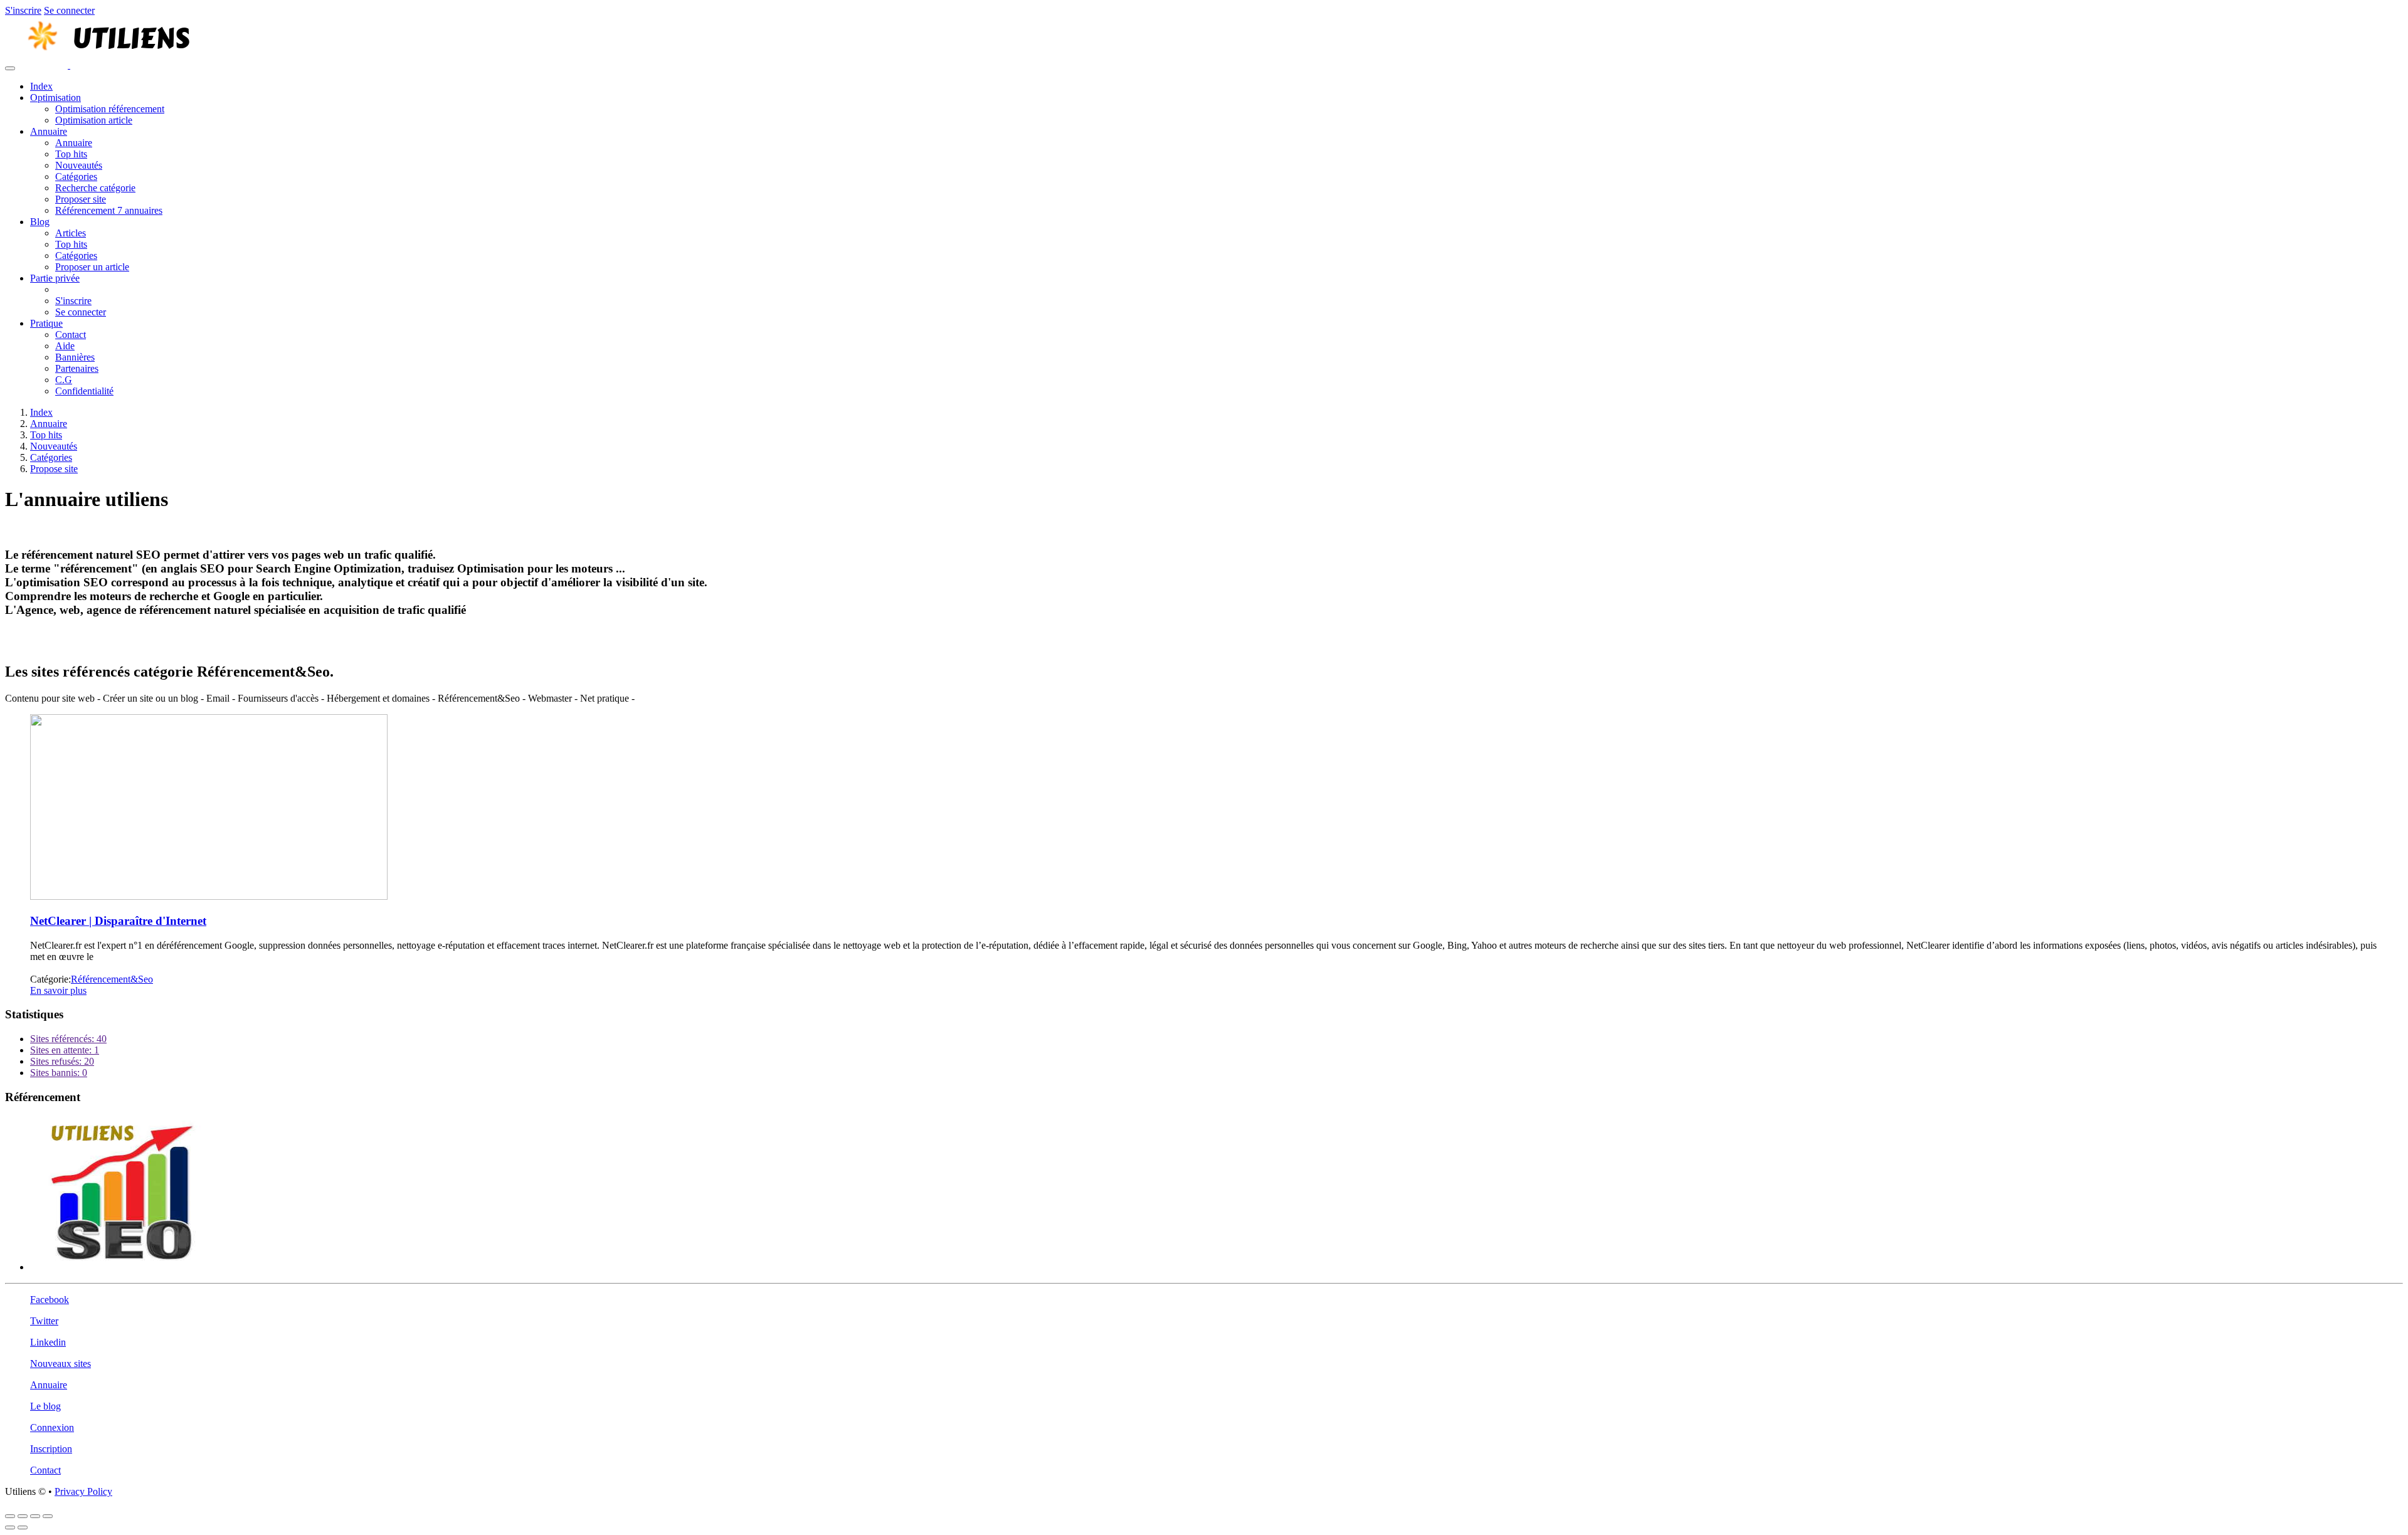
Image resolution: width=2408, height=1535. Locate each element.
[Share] (23, 1516)
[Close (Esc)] (10, 1516)
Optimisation (55, 98)
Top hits (71, 154)
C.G (64, 380)
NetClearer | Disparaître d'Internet (118, 921)
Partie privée (55, 278)
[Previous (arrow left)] (10, 1527)
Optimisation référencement (110, 109)
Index (41, 86)
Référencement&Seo (112, 979)
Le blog (45, 1406)
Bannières (75, 357)
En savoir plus (58, 990)
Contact (71, 335)
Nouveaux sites (61, 1364)
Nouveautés (79, 165)
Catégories (76, 177)
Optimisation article (94, 120)
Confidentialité (84, 391)
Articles (71, 233)
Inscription (51, 1449)
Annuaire (49, 131)
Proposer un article (92, 267)
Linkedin (48, 1342)
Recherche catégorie (95, 188)
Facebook (50, 1300)
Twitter (44, 1321)
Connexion (52, 1427)
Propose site (54, 469)
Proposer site (81, 199)
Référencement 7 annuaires (109, 210)
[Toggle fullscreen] (35, 1516)
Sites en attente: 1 (65, 1050)
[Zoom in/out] (48, 1516)
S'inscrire (23, 10)
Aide (65, 346)
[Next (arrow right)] (23, 1527)
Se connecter (69, 10)
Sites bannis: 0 (59, 1073)
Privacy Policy (83, 1491)
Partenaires (77, 368)
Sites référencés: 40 (68, 1039)
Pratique (46, 323)
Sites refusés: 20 (62, 1061)
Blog (40, 222)
